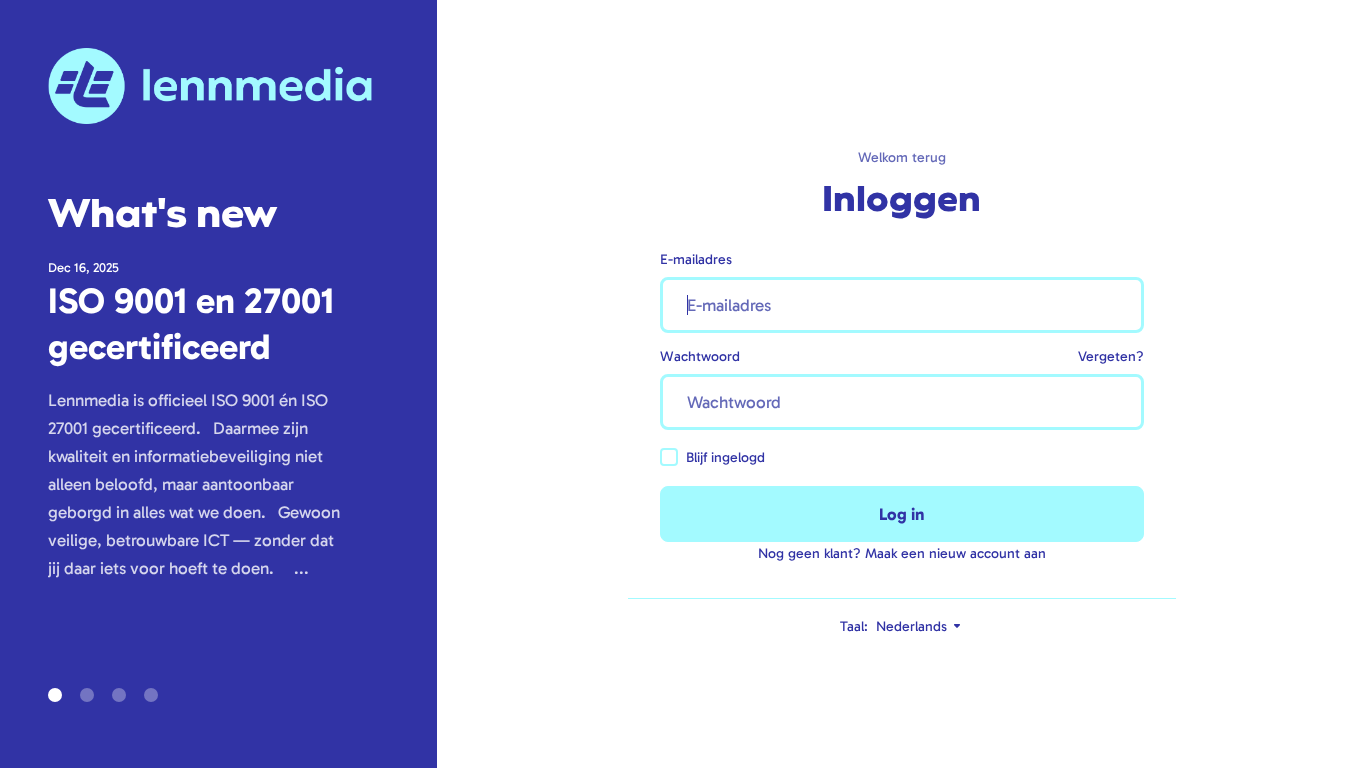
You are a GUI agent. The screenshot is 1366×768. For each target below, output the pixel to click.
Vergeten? (1111, 356)
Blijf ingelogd (725, 457)
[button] (55, 695)
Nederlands (913, 626)
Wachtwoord (700, 356)
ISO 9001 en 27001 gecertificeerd (191, 323)
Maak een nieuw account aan (955, 553)
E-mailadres (696, 259)
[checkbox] (669, 457)
